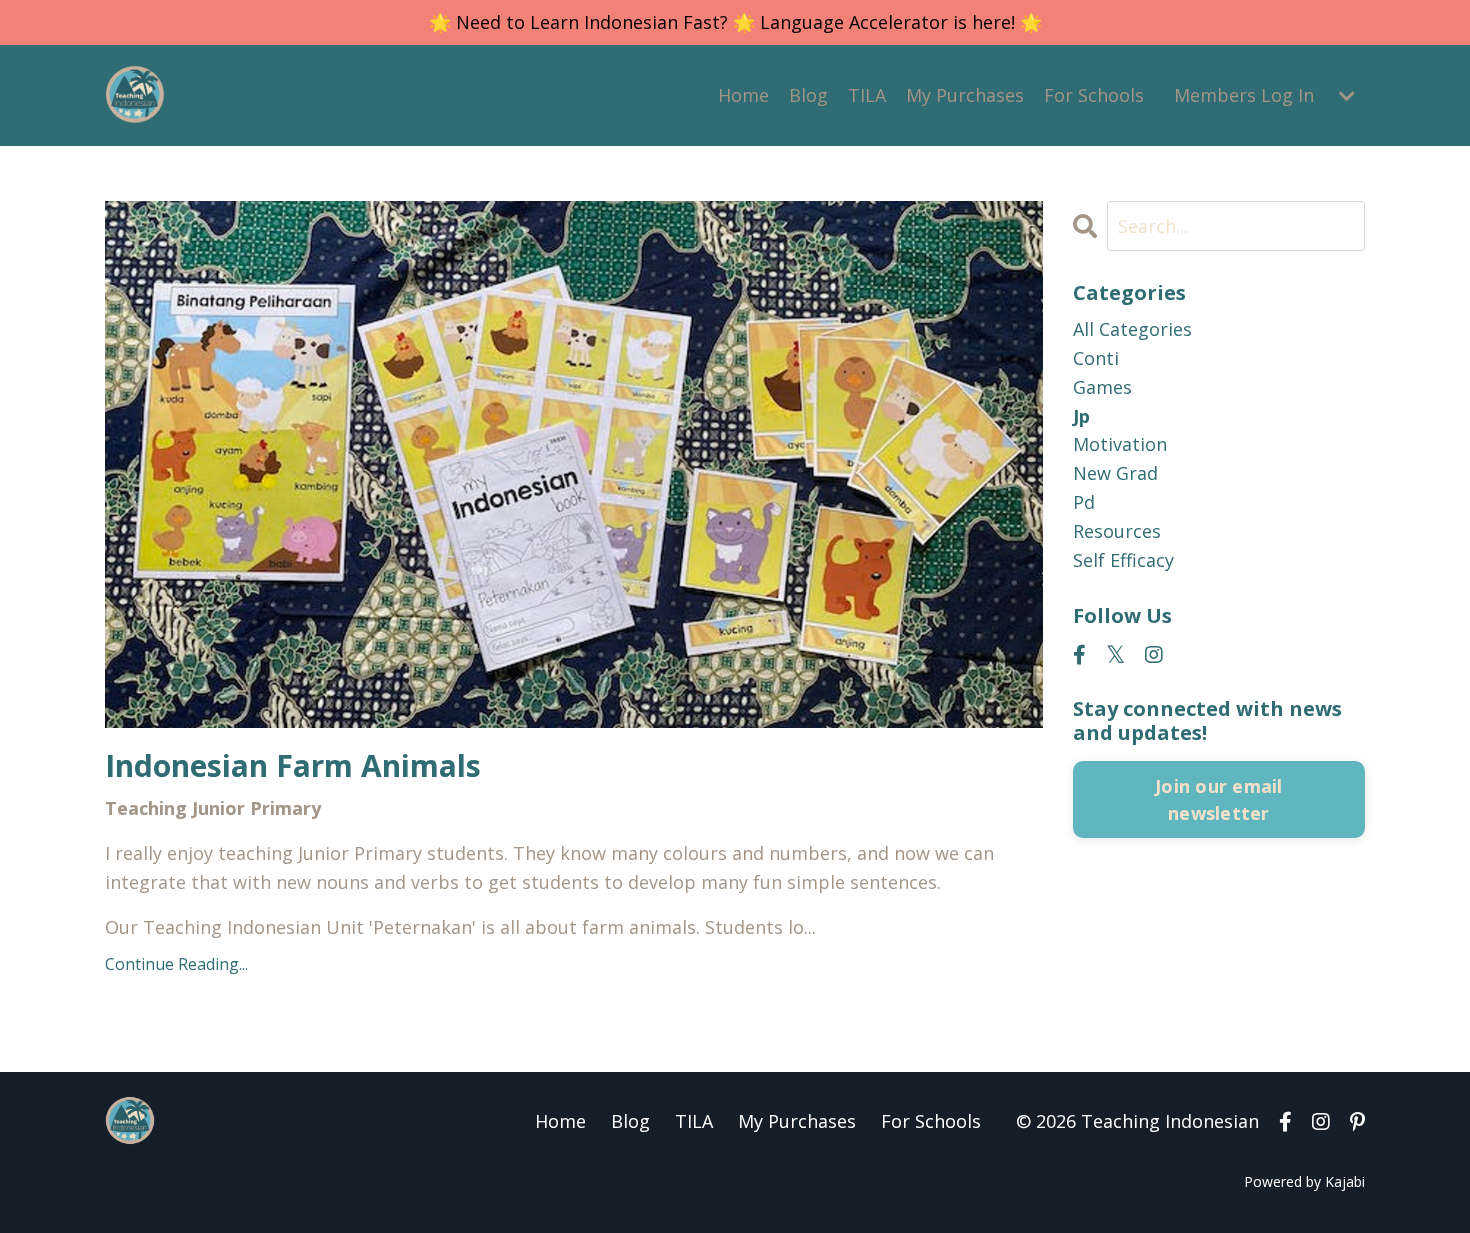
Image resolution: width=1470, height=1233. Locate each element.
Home (743, 95)
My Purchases (965, 95)
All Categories (1132, 329)
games (1102, 387)
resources (1117, 531)
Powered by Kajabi (1304, 1181)
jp (1081, 416)
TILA (867, 95)
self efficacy (1123, 560)
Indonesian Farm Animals (293, 766)
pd (1084, 502)
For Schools (1094, 95)
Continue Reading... (176, 964)
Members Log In (1244, 95)
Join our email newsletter (1219, 799)
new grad (1115, 473)
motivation (1120, 444)
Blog (808, 95)
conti (1096, 358)
